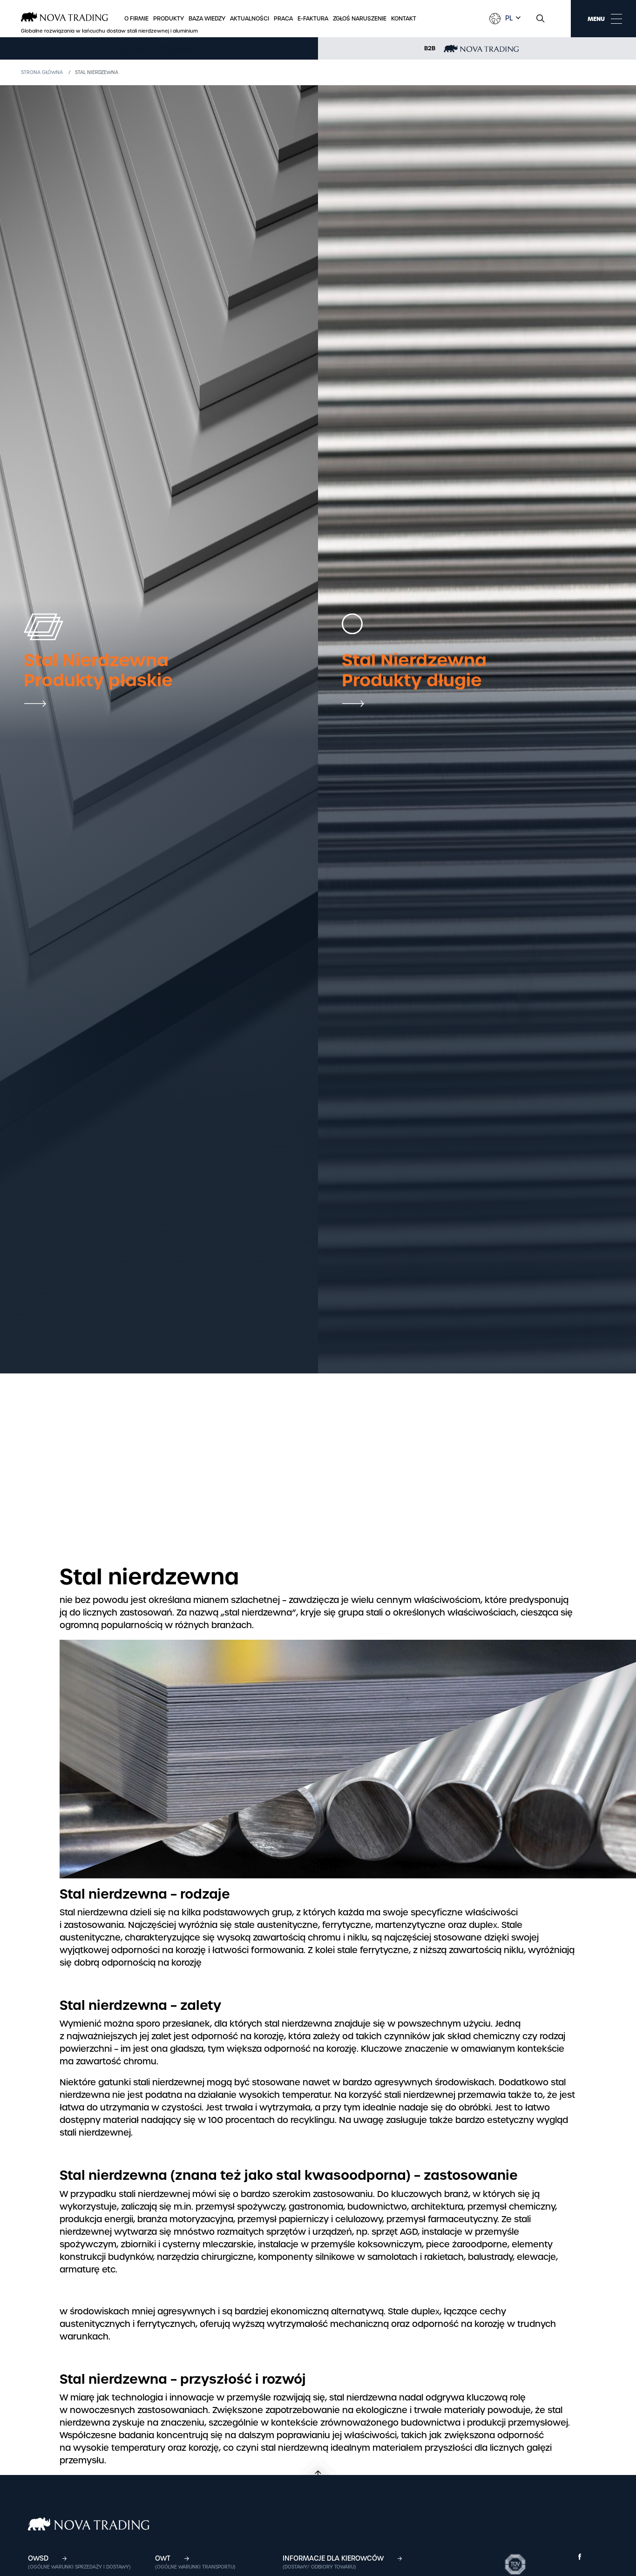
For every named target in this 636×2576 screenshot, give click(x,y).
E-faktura (313, 19)
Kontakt (404, 19)
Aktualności (250, 19)
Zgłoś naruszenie (360, 19)
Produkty (169, 19)
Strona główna (42, 72)
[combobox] (512, 18)
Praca (283, 19)
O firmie (136, 19)
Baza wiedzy (207, 19)
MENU (596, 19)
